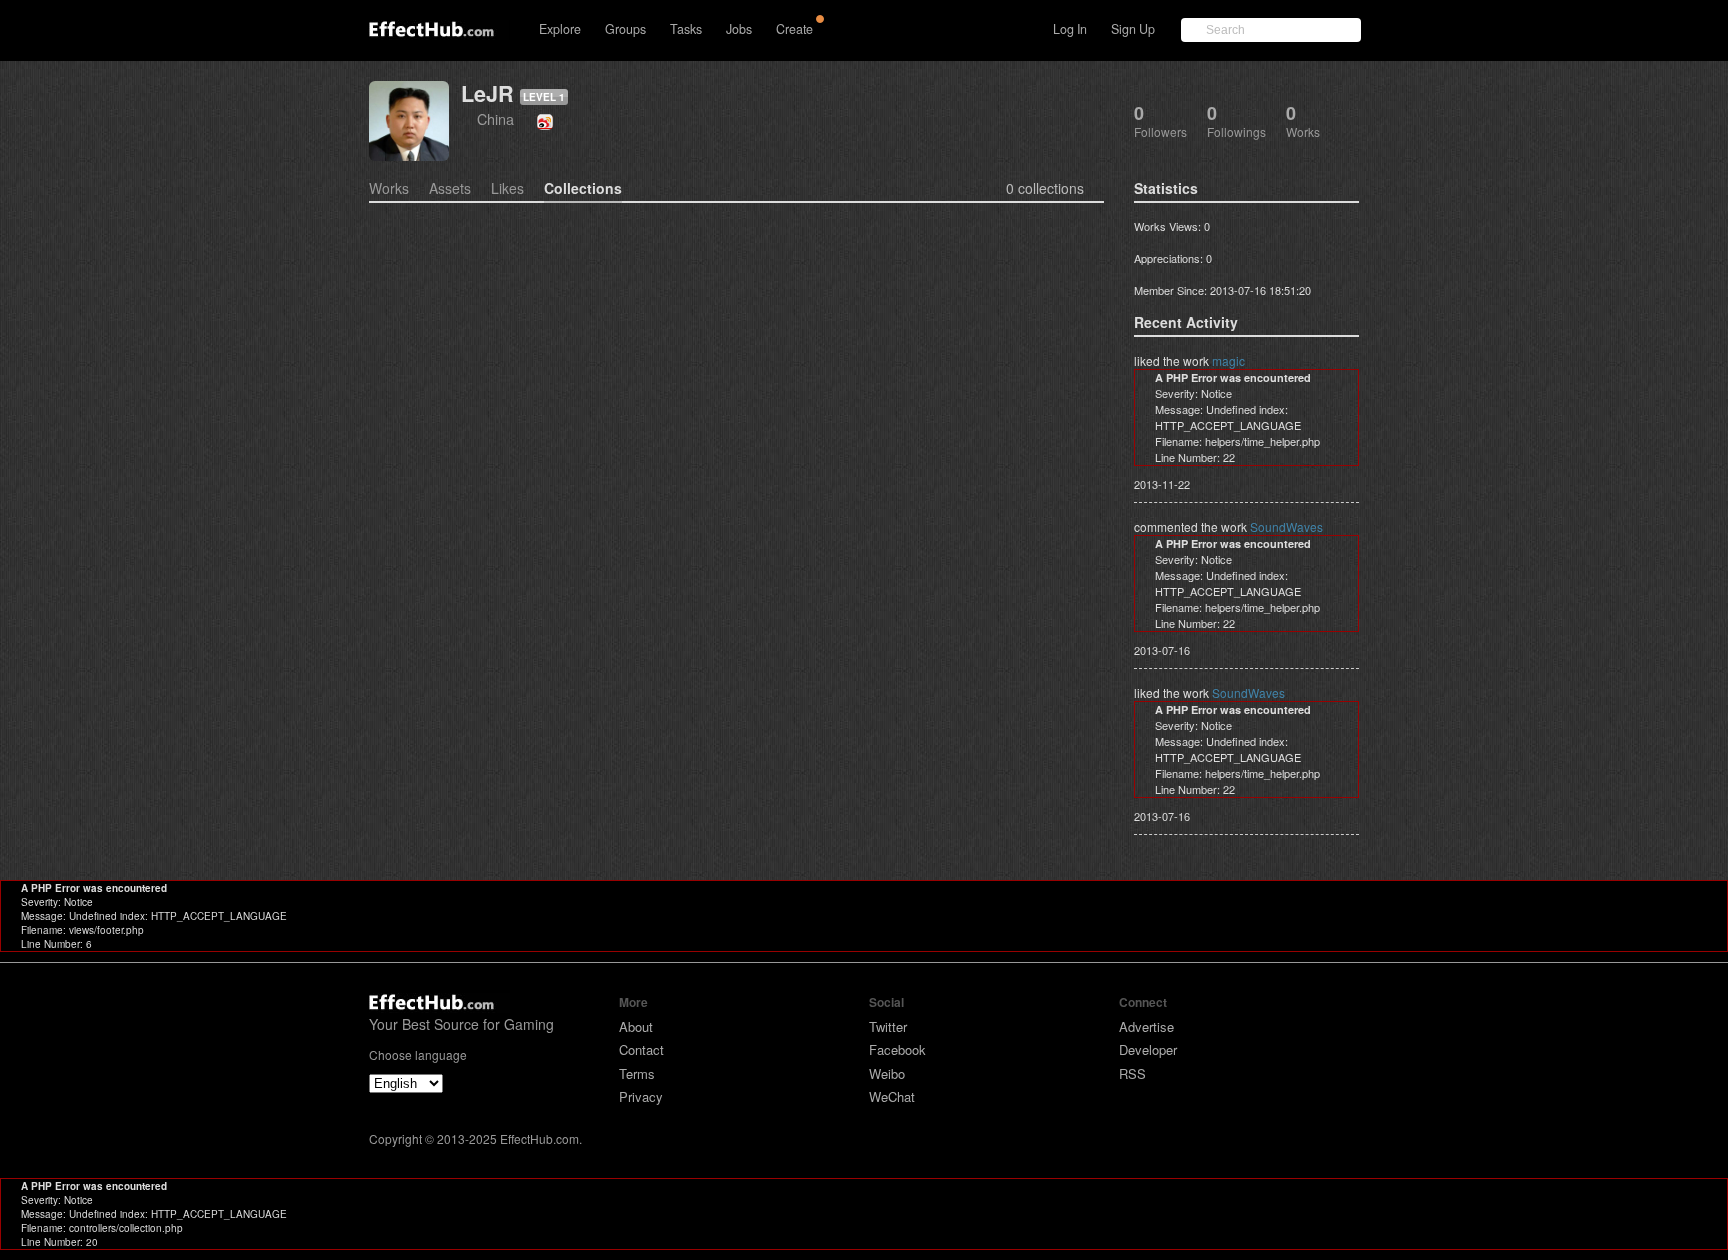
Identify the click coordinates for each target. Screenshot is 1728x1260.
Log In (1070, 29)
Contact (641, 1049)
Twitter (888, 1026)
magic (1228, 360)
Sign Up (1133, 29)
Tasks (686, 29)
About (636, 1026)
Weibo (887, 1073)
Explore (560, 29)
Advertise (1146, 1026)
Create (794, 29)
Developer (1148, 1049)
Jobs (739, 29)
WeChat (892, 1096)
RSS (1132, 1073)
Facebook (897, 1049)
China (495, 118)
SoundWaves (1286, 526)
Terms (637, 1073)
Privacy (641, 1096)
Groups (625, 29)
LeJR (487, 93)
